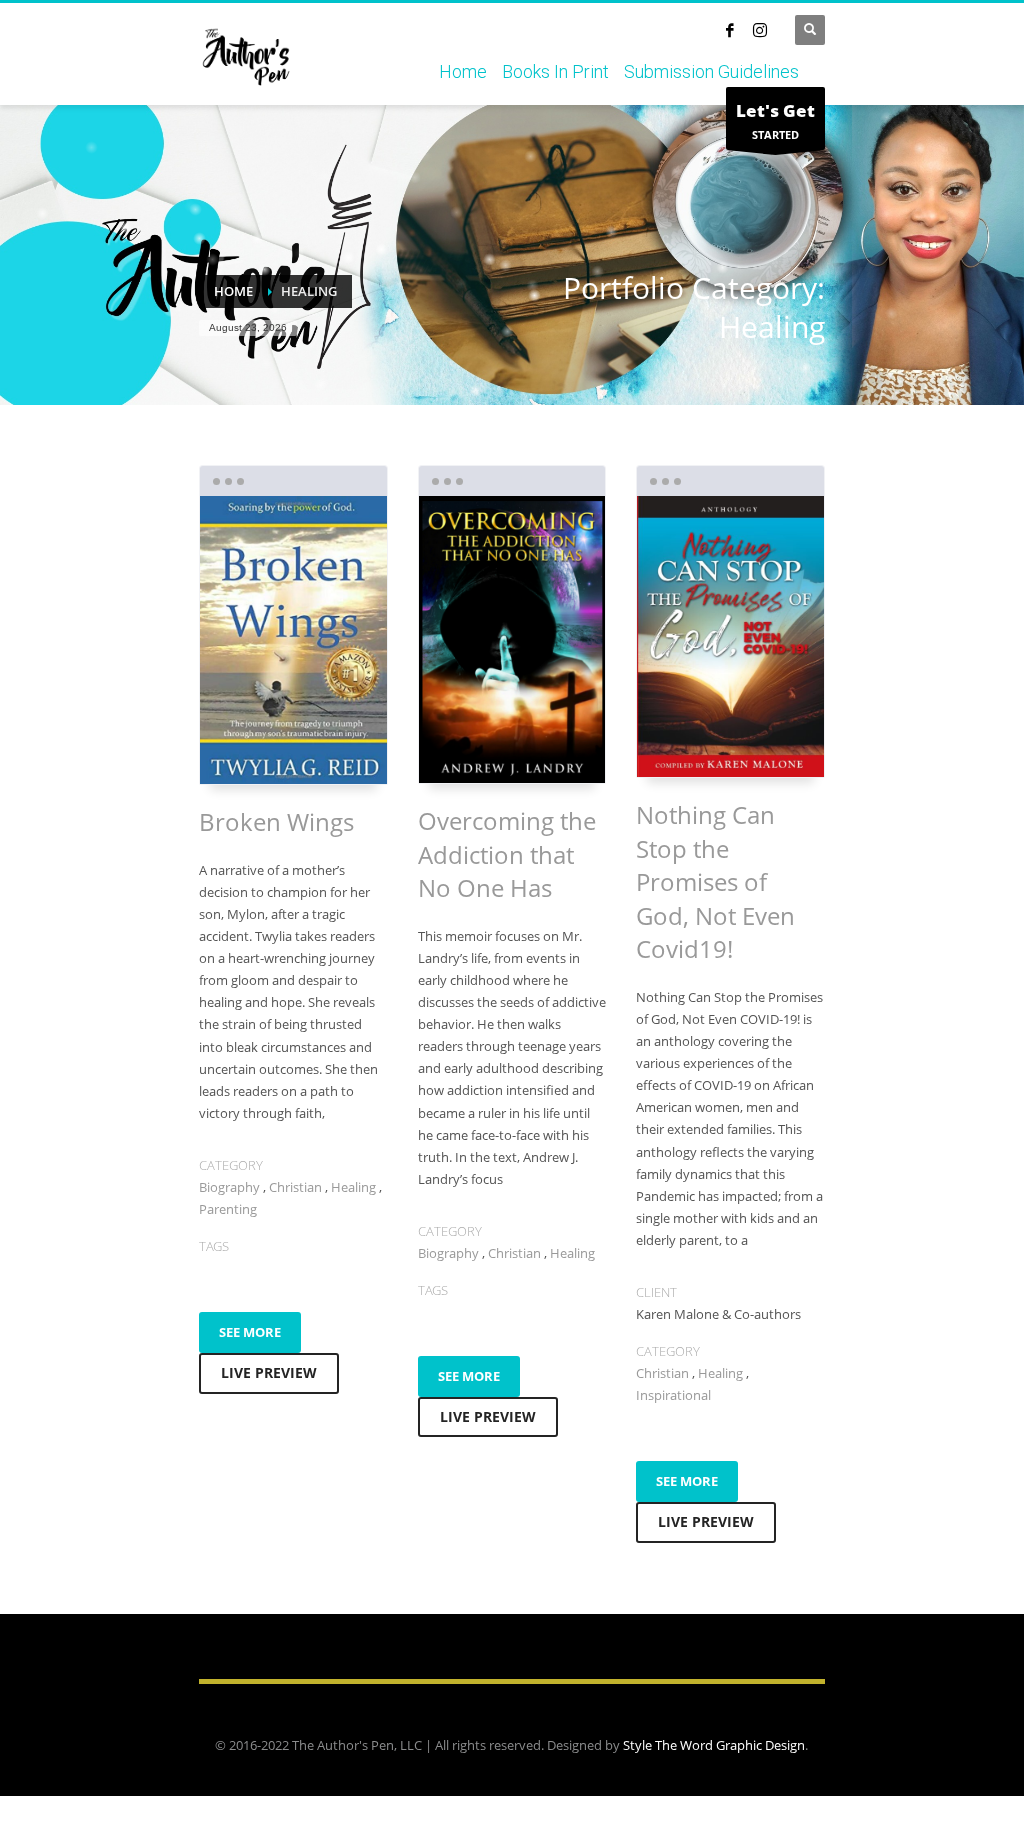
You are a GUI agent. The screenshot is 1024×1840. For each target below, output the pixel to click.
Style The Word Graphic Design (714, 1745)
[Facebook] (730, 30)
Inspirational (673, 1395)
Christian (295, 1187)
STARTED (775, 120)
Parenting (228, 1209)
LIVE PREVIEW (269, 1372)
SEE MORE (250, 1332)
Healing (353, 1187)
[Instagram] (760, 30)
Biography (229, 1187)
